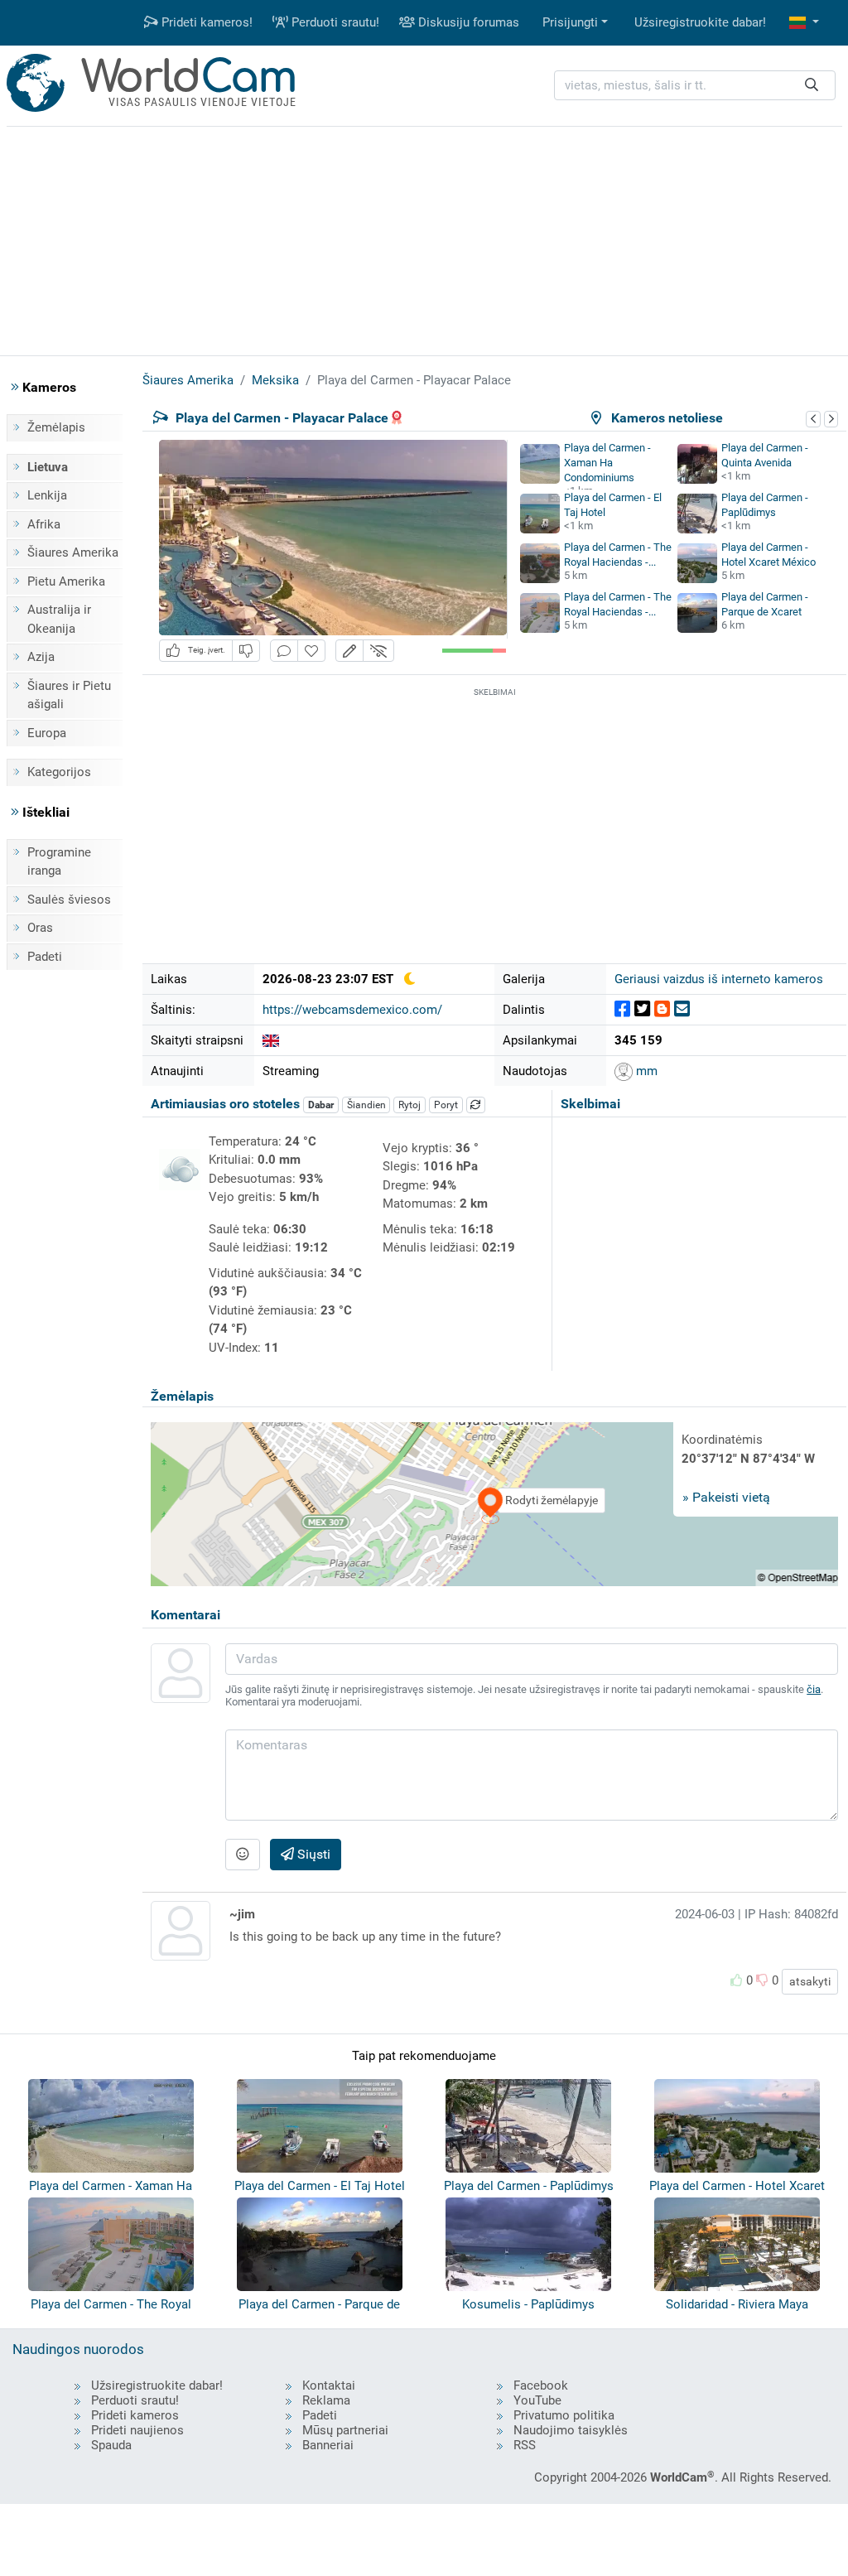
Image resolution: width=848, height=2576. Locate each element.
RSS (525, 2445)
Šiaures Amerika (73, 552)
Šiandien (366, 1105)
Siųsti (312, 1854)
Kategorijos (59, 772)
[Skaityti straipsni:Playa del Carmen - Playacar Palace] (271, 1040)
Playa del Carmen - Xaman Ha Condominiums (607, 463)
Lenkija (47, 495)
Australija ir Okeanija (59, 619)
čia (814, 1689)
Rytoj (410, 1105)
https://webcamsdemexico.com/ (352, 1010)
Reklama (326, 2400)
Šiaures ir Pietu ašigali (69, 695)
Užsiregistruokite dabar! (700, 22)
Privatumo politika (564, 2415)
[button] (804, 23)
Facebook (541, 2385)
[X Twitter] (642, 1009)
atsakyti (810, 1981)
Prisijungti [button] (570, 22)
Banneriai (328, 2445)
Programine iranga (59, 862)
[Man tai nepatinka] (246, 651)
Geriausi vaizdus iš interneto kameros (719, 979)
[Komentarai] (284, 651)
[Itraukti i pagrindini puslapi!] (311, 651)
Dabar (321, 1105)
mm (645, 1071)
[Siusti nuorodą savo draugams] (682, 1009)
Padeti (45, 957)
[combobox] (695, 86)
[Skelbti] (622, 1009)
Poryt (446, 1105)
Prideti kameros (135, 2415)
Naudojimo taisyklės (571, 2430)
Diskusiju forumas (467, 22)
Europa (47, 733)
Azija (41, 657)
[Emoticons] (243, 1855)
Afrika (44, 524)
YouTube (537, 2400)
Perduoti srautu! (334, 22)
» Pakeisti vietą (726, 1497)
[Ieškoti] (812, 86)
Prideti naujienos (137, 2430)
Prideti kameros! (205, 22)
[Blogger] (662, 1009)
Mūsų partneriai (345, 2430)
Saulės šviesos (69, 900)
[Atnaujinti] (476, 1105)
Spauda (111, 2445)
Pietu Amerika (66, 581)
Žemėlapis (56, 427)
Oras (40, 928)
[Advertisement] (424, 239)
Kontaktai (329, 2385)
